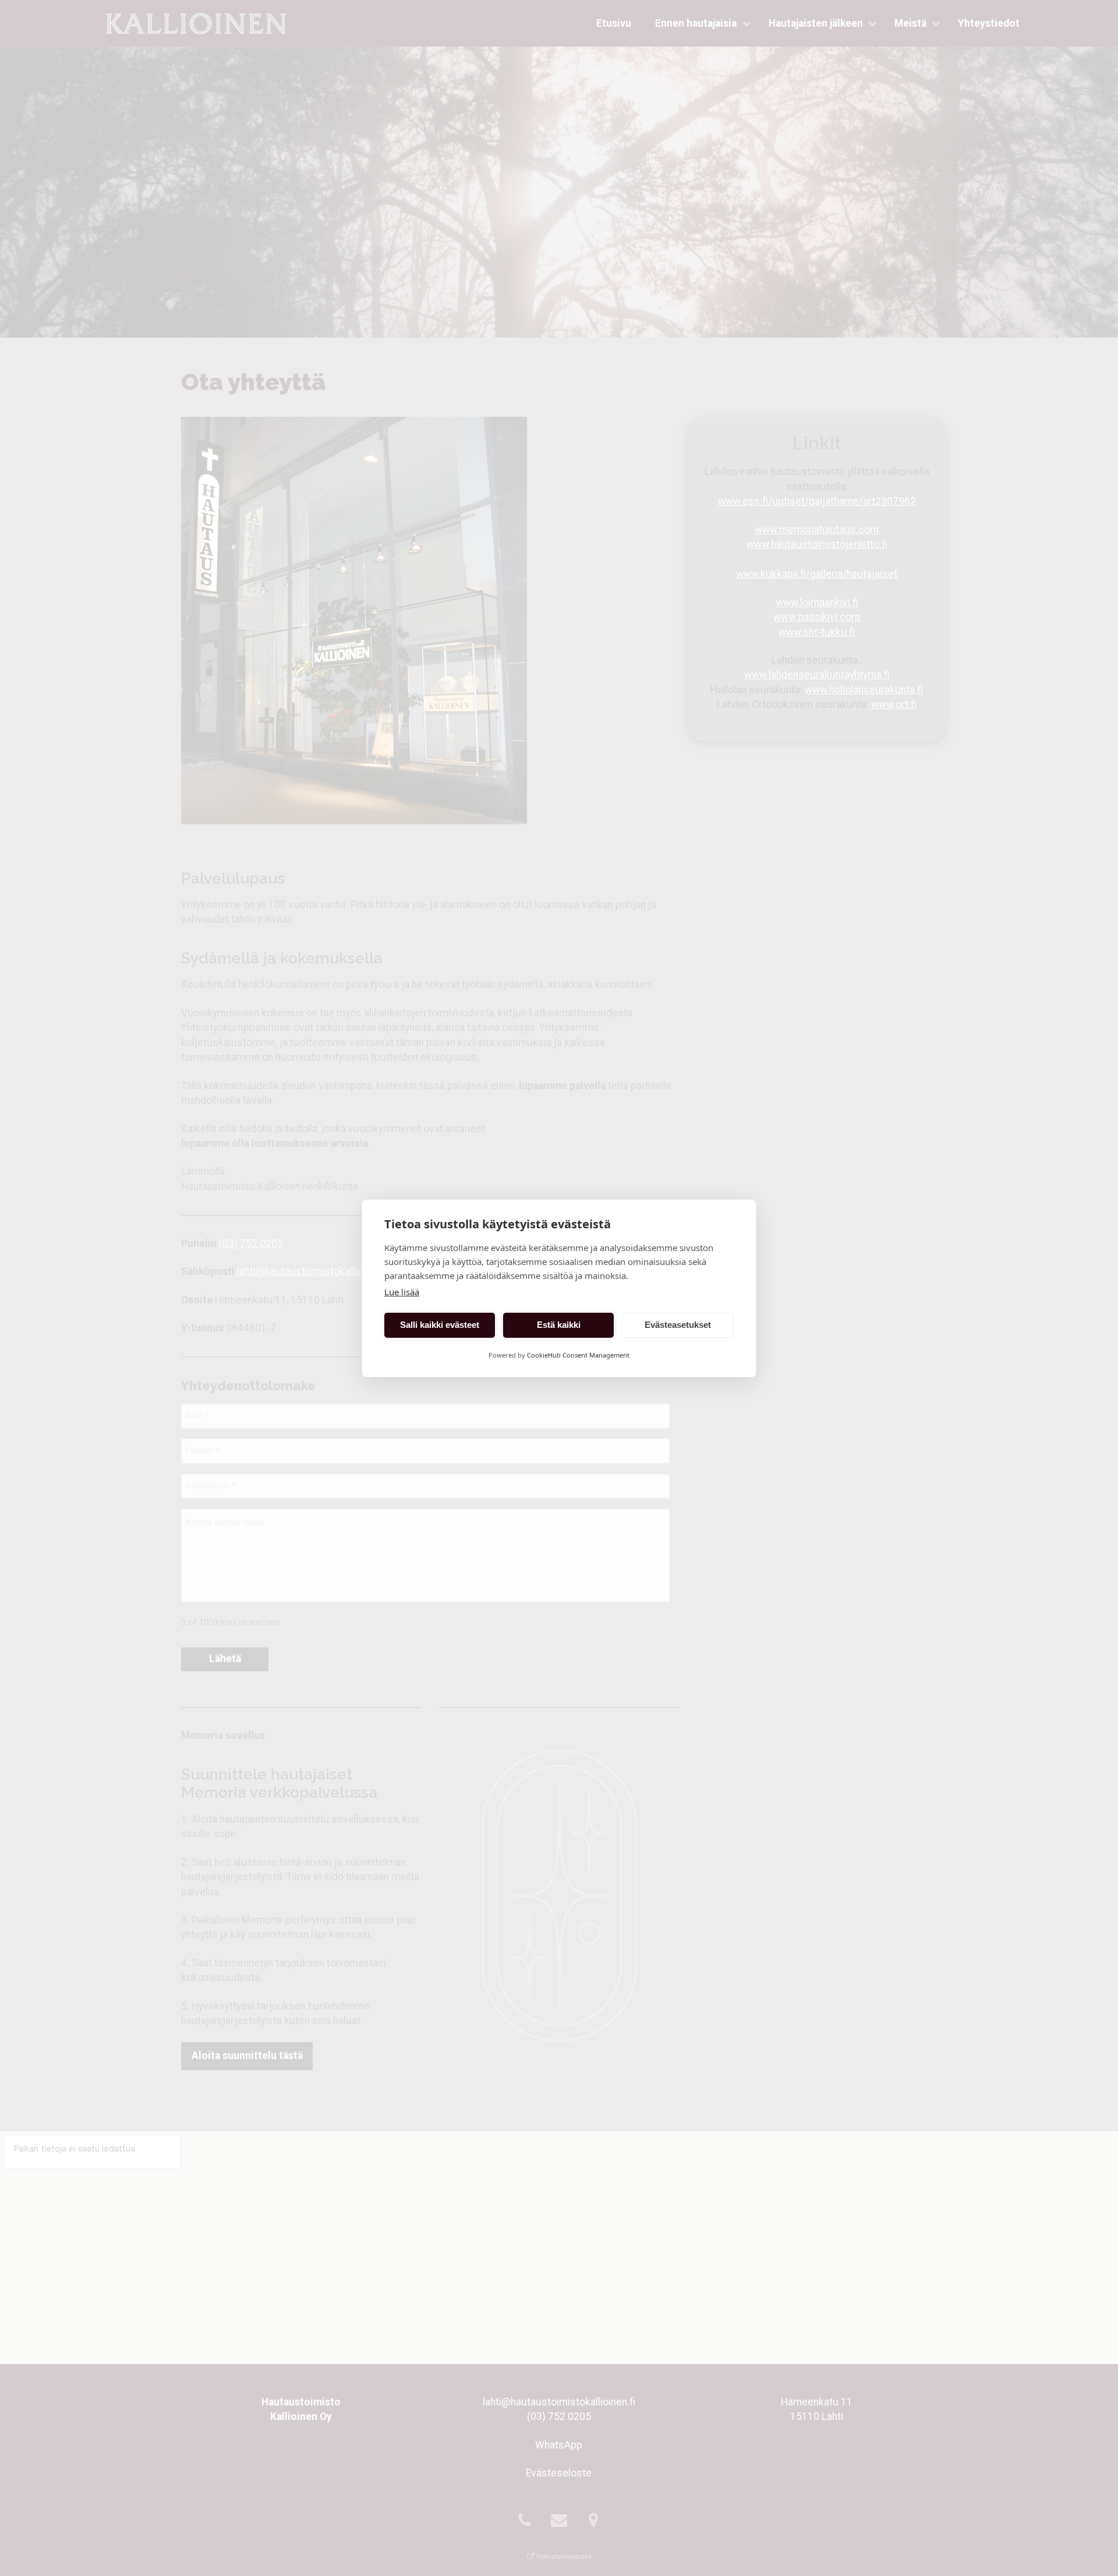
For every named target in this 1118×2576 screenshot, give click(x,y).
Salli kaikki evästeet (440, 1325)
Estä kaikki (559, 1325)
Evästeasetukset (678, 1325)
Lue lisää (402, 1292)
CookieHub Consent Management (578, 1355)
